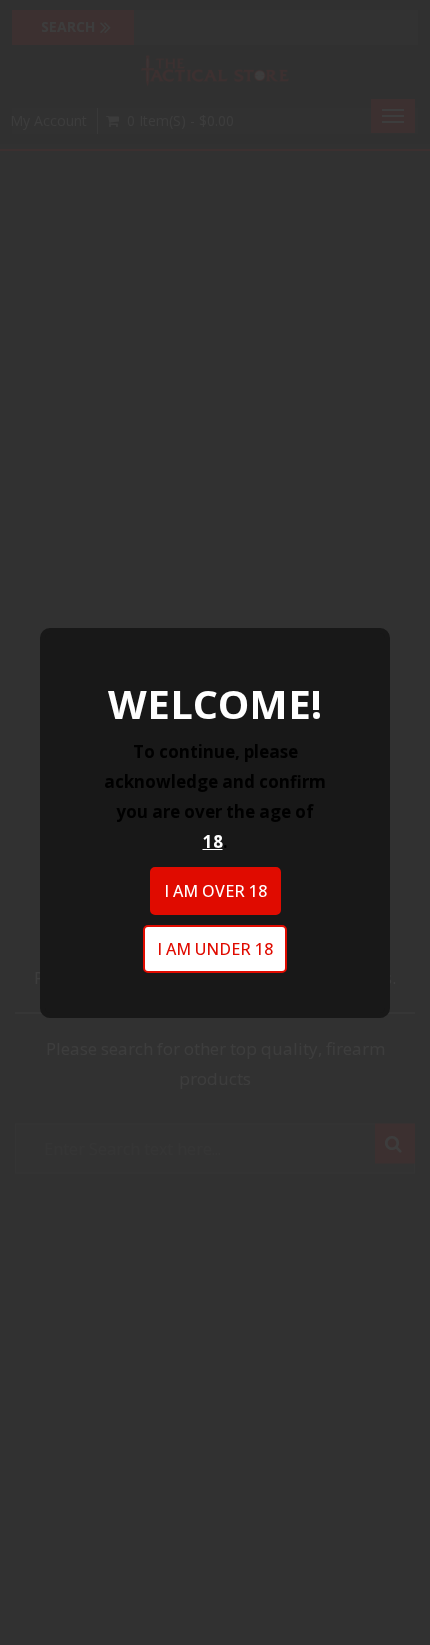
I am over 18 (215, 891)
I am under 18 (215, 949)
